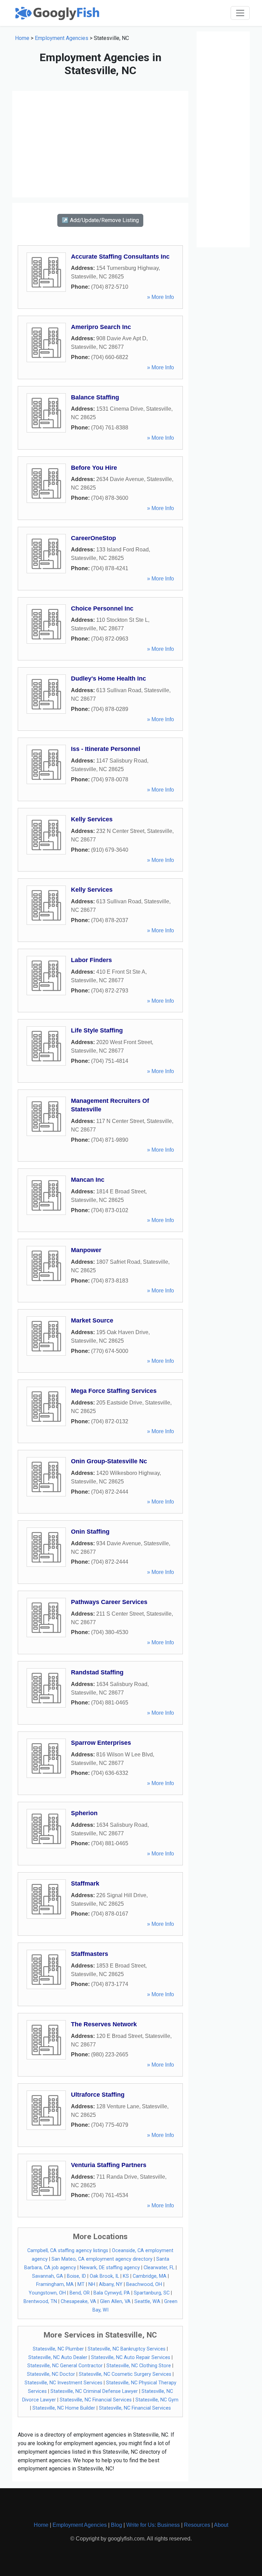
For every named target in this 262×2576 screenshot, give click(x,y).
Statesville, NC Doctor (51, 2374)
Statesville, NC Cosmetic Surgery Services (125, 2374)
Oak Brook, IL (104, 2276)
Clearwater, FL (159, 2268)
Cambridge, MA (150, 2276)
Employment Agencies (62, 38)
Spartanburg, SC (152, 2293)
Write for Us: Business (153, 2525)
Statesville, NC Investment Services (63, 2383)
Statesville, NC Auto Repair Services (131, 2358)
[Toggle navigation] (240, 13)
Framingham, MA (55, 2284)
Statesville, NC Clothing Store (139, 2366)
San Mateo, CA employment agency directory (102, 2259)
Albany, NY (111, 2284)
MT (81, 2284)
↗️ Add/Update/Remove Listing (100, 220)
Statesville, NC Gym (157, 2400)
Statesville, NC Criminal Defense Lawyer (94, 2391)
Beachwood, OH (144, 2284)
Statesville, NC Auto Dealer (58, 2358)
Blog (117, 2525)
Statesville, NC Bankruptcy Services (127, 2349)
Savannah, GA (48, 2276)
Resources (197, 2525)
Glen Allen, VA (115, 2301)
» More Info (161, 297)
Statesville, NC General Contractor (65, 2366)
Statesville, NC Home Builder (64, 2408)
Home (22, 38)
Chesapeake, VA (78, 2301)
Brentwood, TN (40, 2301)
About (221, 2525)
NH (92, 2284)
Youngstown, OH (47, 2293)
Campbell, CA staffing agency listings (68, 2251)
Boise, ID (76, 2276)
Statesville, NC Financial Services (96, 2400)
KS (126, 2276)
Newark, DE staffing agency (110, 2268)
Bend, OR (80, 2293)
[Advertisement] (100, 144)
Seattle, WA (147, 2301)
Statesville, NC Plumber (58, 2349)
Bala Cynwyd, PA (112, 2293)
